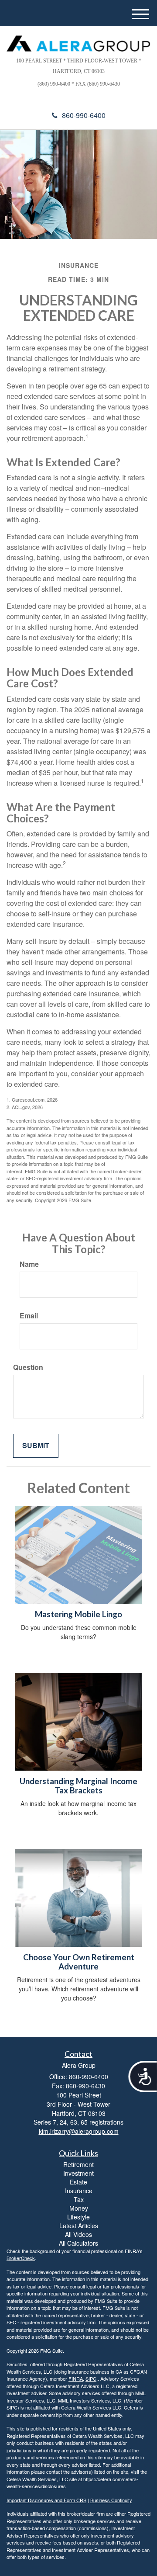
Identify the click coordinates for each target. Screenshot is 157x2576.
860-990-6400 (84, 115)
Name (29, 1264)
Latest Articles (79, 2226)
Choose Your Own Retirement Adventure (79, 1962)
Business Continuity (111, 2500)
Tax (79, 2199)
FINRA (76, 2378)
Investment (78, 2173)
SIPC (91, 2378)
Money (79, 2208)
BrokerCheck (21, 2258)
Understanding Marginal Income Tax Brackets (78, 1786)
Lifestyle (78, 2217)
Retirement (78, 2164)
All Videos (78, 2234)
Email (29, 1316)
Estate (78, 2182)
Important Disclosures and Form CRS (46, 2500)
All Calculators (78, 2243)
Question (28, 1367)
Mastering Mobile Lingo (78, 1614)
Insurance (79, 2191)
